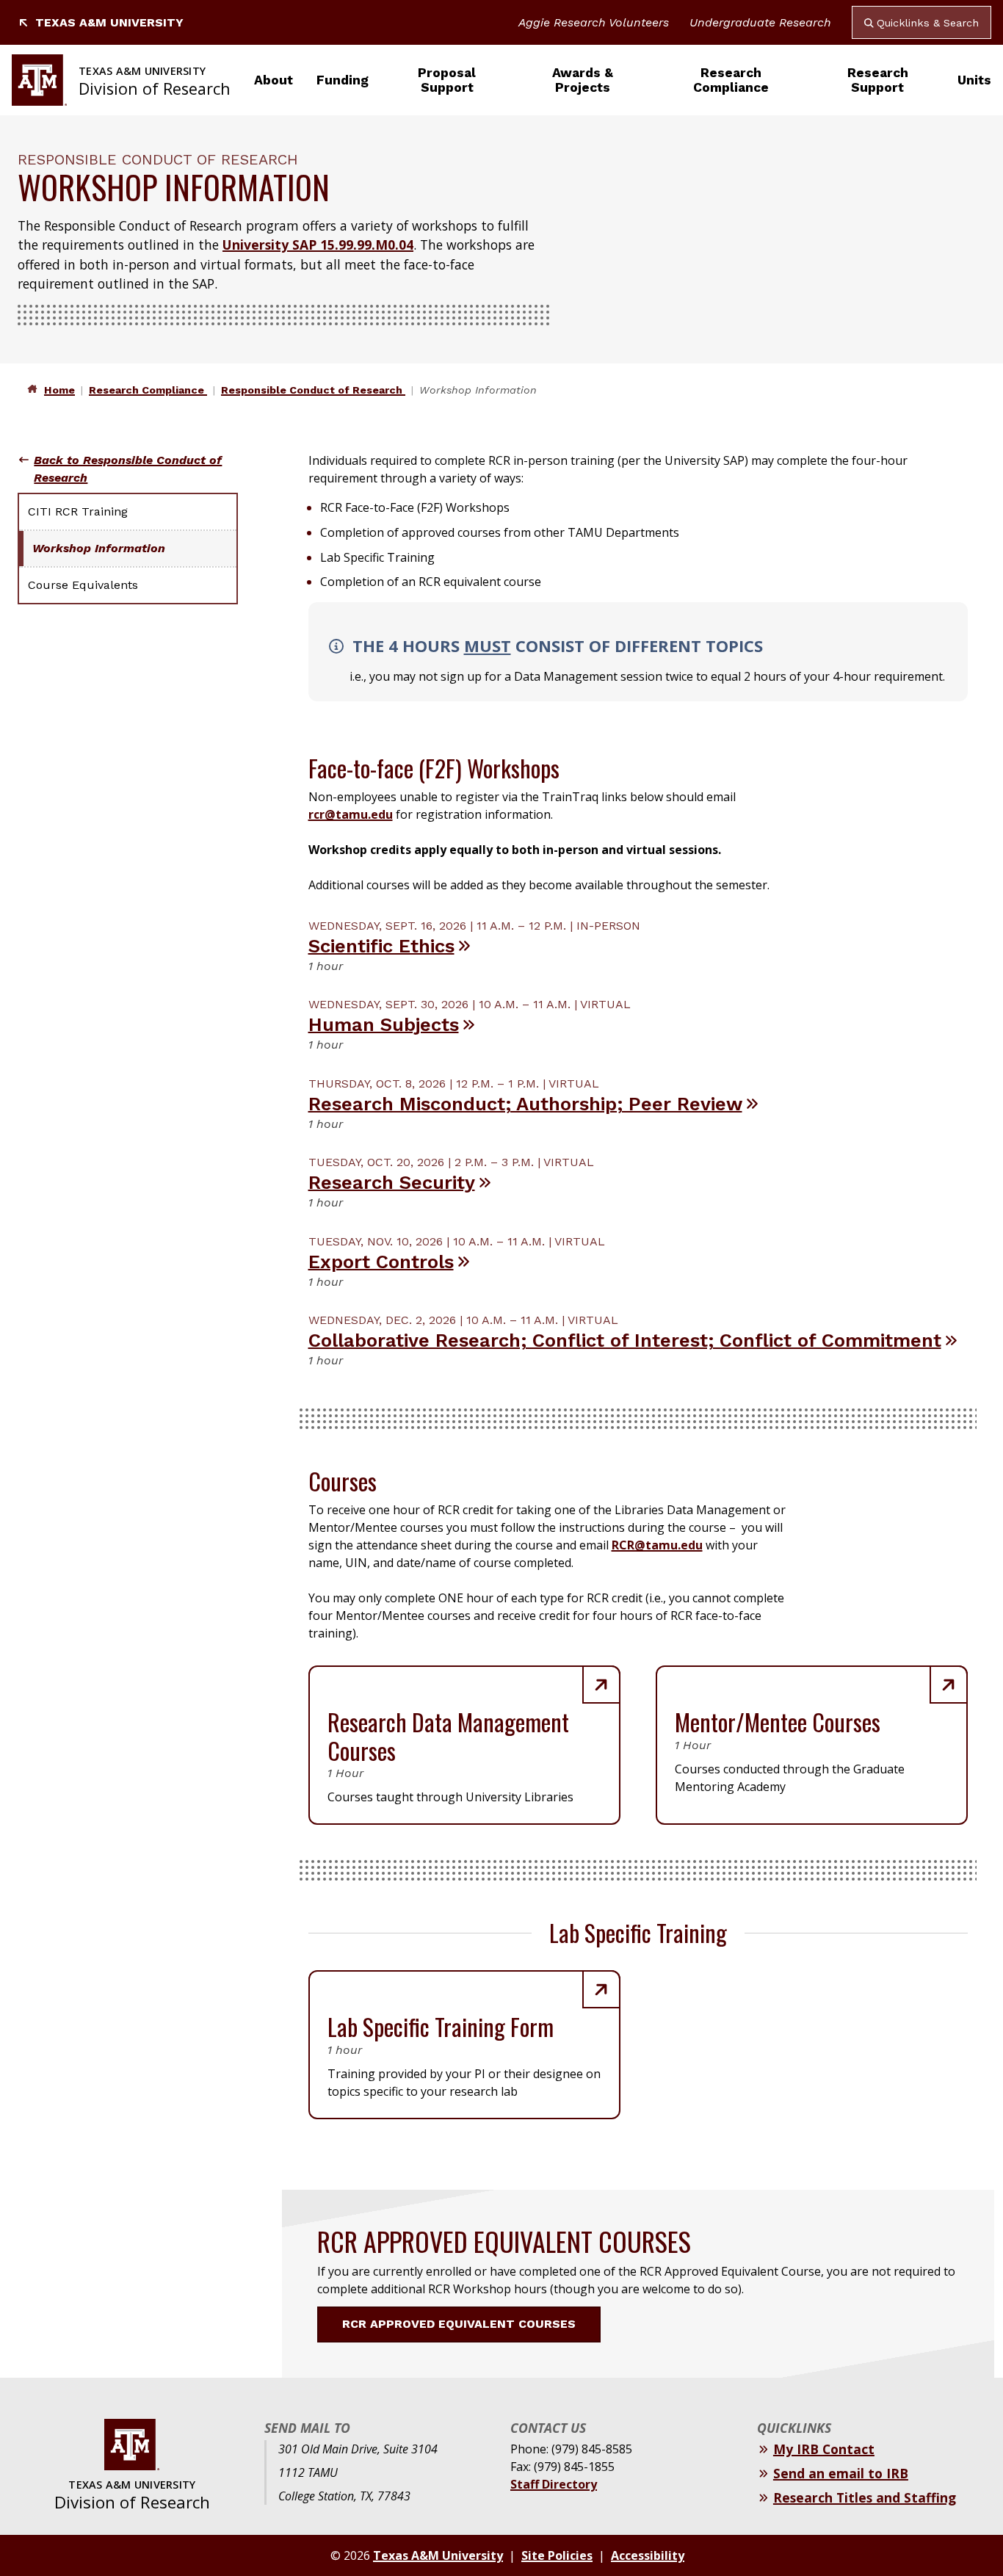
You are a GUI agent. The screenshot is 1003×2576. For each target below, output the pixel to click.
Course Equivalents (83, 585)
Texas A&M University (109, 22)
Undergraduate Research (760, 22)
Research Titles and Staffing (865, 2497)
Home (59, 390)
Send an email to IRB (841, 2473)
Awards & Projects (583, 80)
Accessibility (648, 2555)
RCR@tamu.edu (657, 1545)
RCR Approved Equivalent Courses (459, 2324)
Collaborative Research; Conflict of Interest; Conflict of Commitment (625, 1340)
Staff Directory (554, 2484)
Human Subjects (384, 1024)
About (274, 80)
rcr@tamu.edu (351, 814)
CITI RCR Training (78, 511)
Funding (343, 80)
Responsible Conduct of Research (313, 390)
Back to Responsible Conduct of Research (128, 469)
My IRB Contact (824, 2449)
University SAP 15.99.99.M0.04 (318, 245)
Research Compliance (731, 80)
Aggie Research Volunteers (594, 22)
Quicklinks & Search (928, 23)
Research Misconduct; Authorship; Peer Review (525, 1104)
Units (974, 80)
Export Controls (381, 1262)
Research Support (878, 80)
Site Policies (557, 2555)
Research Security (392, 1182)
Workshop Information (99, 548)
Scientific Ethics (381, 946)
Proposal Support (447, 80)
